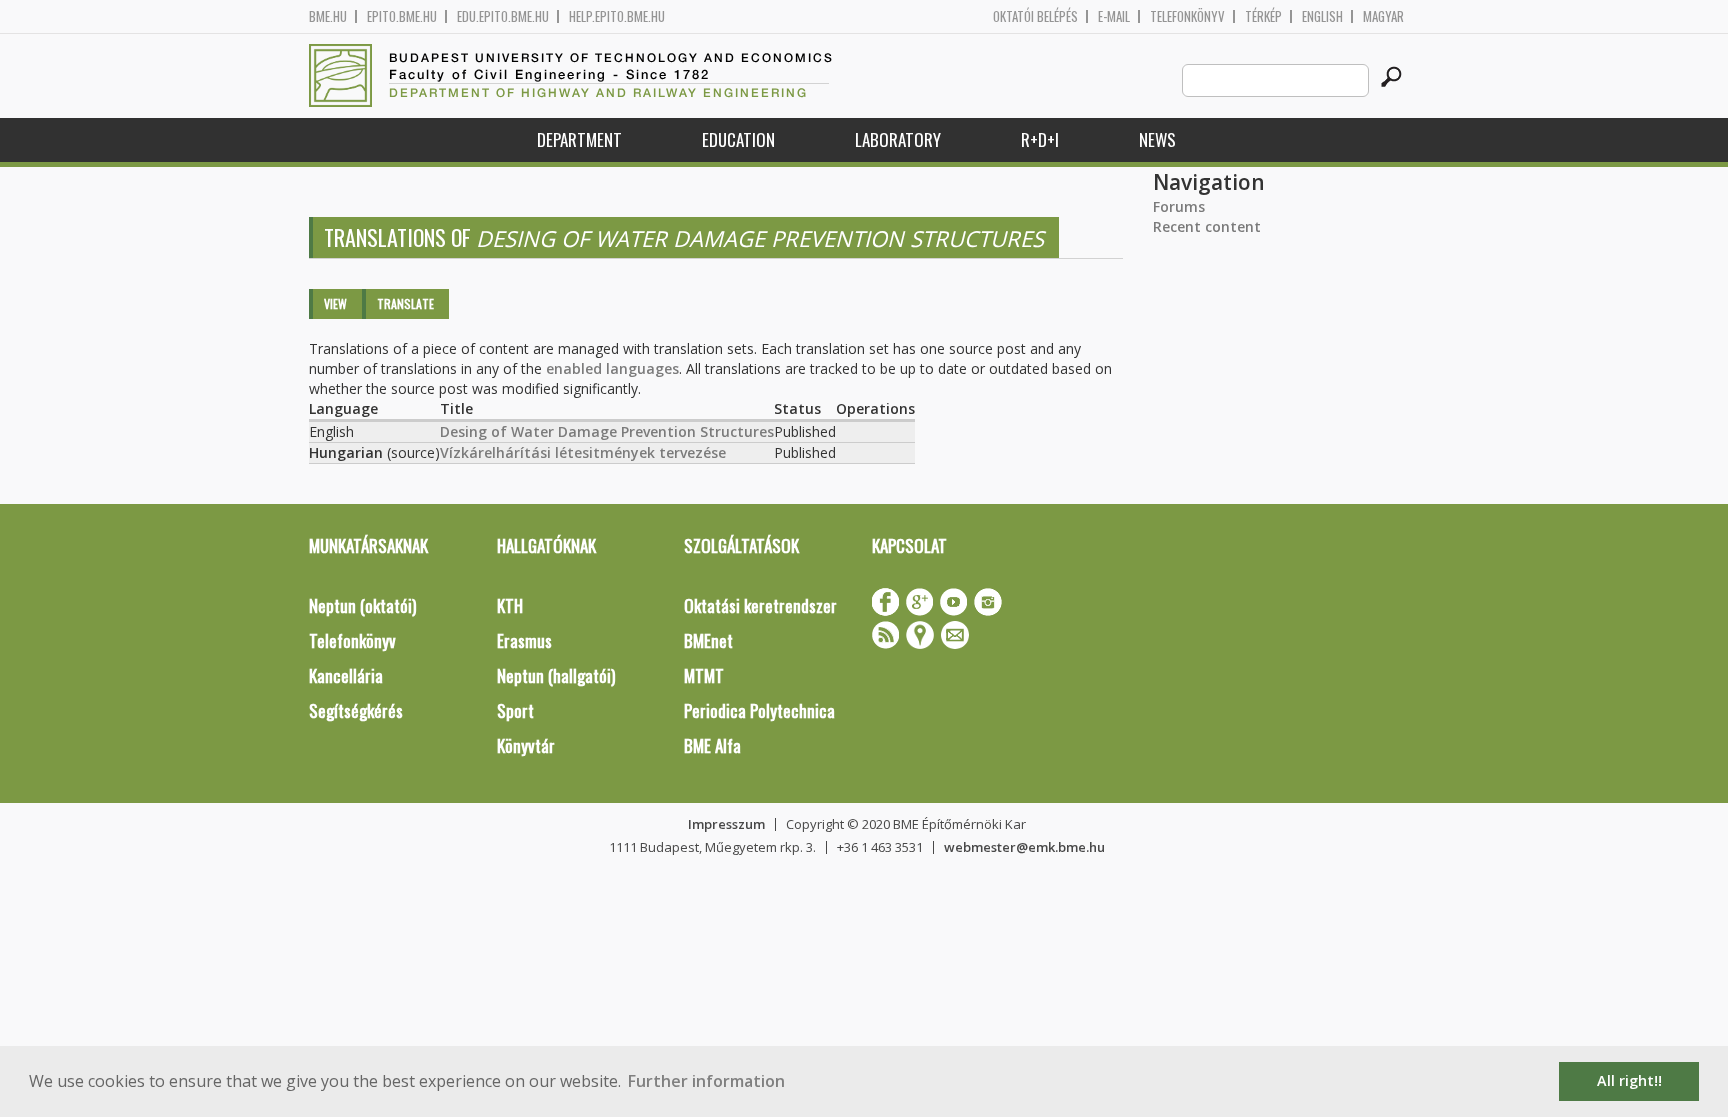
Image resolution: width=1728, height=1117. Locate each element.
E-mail (1114, 16)
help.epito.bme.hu (617, 16)
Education (738, 139)
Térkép (1263, 16)
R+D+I (1040, 139)
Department (579, 139)
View (335, 303)
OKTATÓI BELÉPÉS (1035, 16)
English (1322, 16)
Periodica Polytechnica (759, 710)
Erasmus (524, 640)
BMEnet (708, 640)
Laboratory (898, 139)
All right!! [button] (1629, 1080)
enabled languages (612, 368)
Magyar (1383, 16)
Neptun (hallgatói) (556, 675)
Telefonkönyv (1187, 16)
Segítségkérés (356, 710)
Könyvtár (526, 745)
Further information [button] (706, 1081)
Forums (1179, 206)
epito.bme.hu (402, 16)
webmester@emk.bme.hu (1024, 847)
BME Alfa (712, 745)
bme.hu (328, 16)
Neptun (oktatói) (362, 605)
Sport (515, 710)
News (1157, 139)
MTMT (704, 675)
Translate (405, 303)
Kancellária (346, 675)
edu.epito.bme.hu (503, 16)
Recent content (1207, 226)
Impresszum (726, 824)
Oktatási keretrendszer (760, 605)
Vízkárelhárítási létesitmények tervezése (583, 452)
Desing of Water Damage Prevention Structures (607, 431)
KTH (510, 605)
